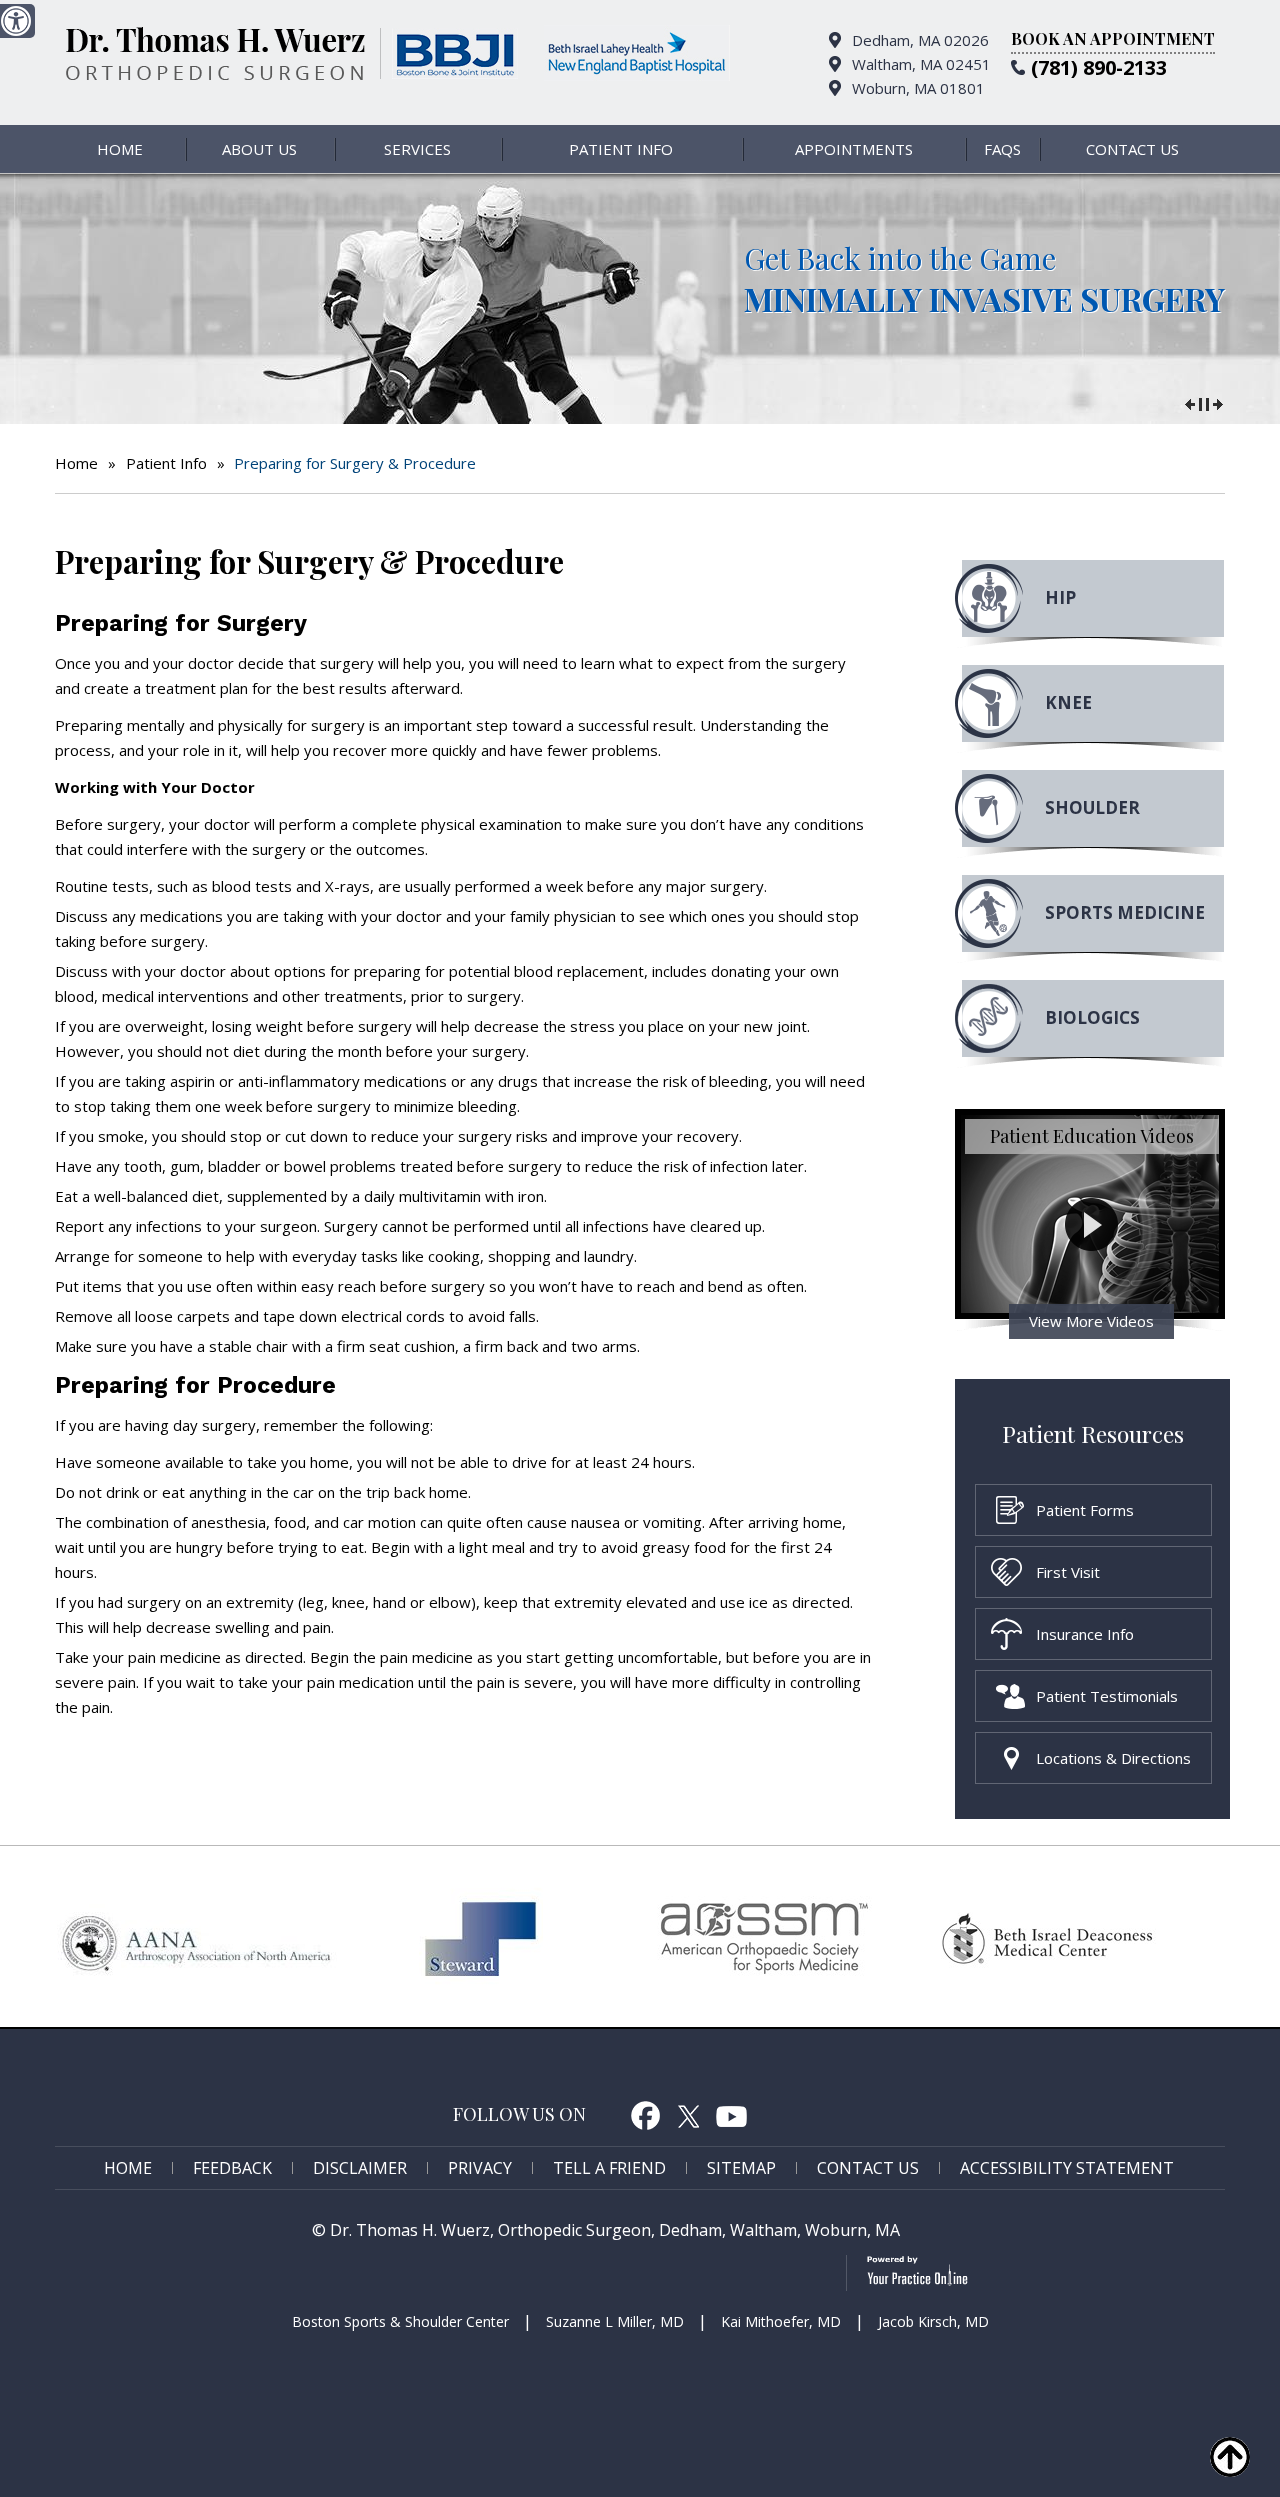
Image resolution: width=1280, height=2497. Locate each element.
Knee (1068, 702)
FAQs (1002, 149)
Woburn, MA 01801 (918, 88)
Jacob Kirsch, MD (933, 2321)
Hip (1060, 597)
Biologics (1092, 1017)
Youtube (732, 2115)
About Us (259, 149)
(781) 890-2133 (1099, 67)
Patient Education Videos (1092, 1136)
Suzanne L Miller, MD (615, 2321)
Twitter (688, 2115)
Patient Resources (1093, 1433)
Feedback (232, 2168)
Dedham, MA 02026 (920, 40)
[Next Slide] (1218, 402)
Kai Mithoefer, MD (781, 2321)
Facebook (645, 2115)
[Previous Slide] (1190, 402)
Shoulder (1092, 807)
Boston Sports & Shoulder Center (400, 2321)
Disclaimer (360, 2168)
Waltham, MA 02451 (921, 64)
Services (417, 149)
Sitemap (741, 2168)
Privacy (480, 2168)
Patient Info (621, 149)
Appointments (854, 149)
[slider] (1204, 402)
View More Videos (1091, 1321)
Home (120, 149)
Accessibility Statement (1067, 2168)
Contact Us (1132, 149)
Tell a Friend (609, 2168)
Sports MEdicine (1125, 912)
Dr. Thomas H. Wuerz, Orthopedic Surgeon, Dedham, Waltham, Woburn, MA (615, 2230)
